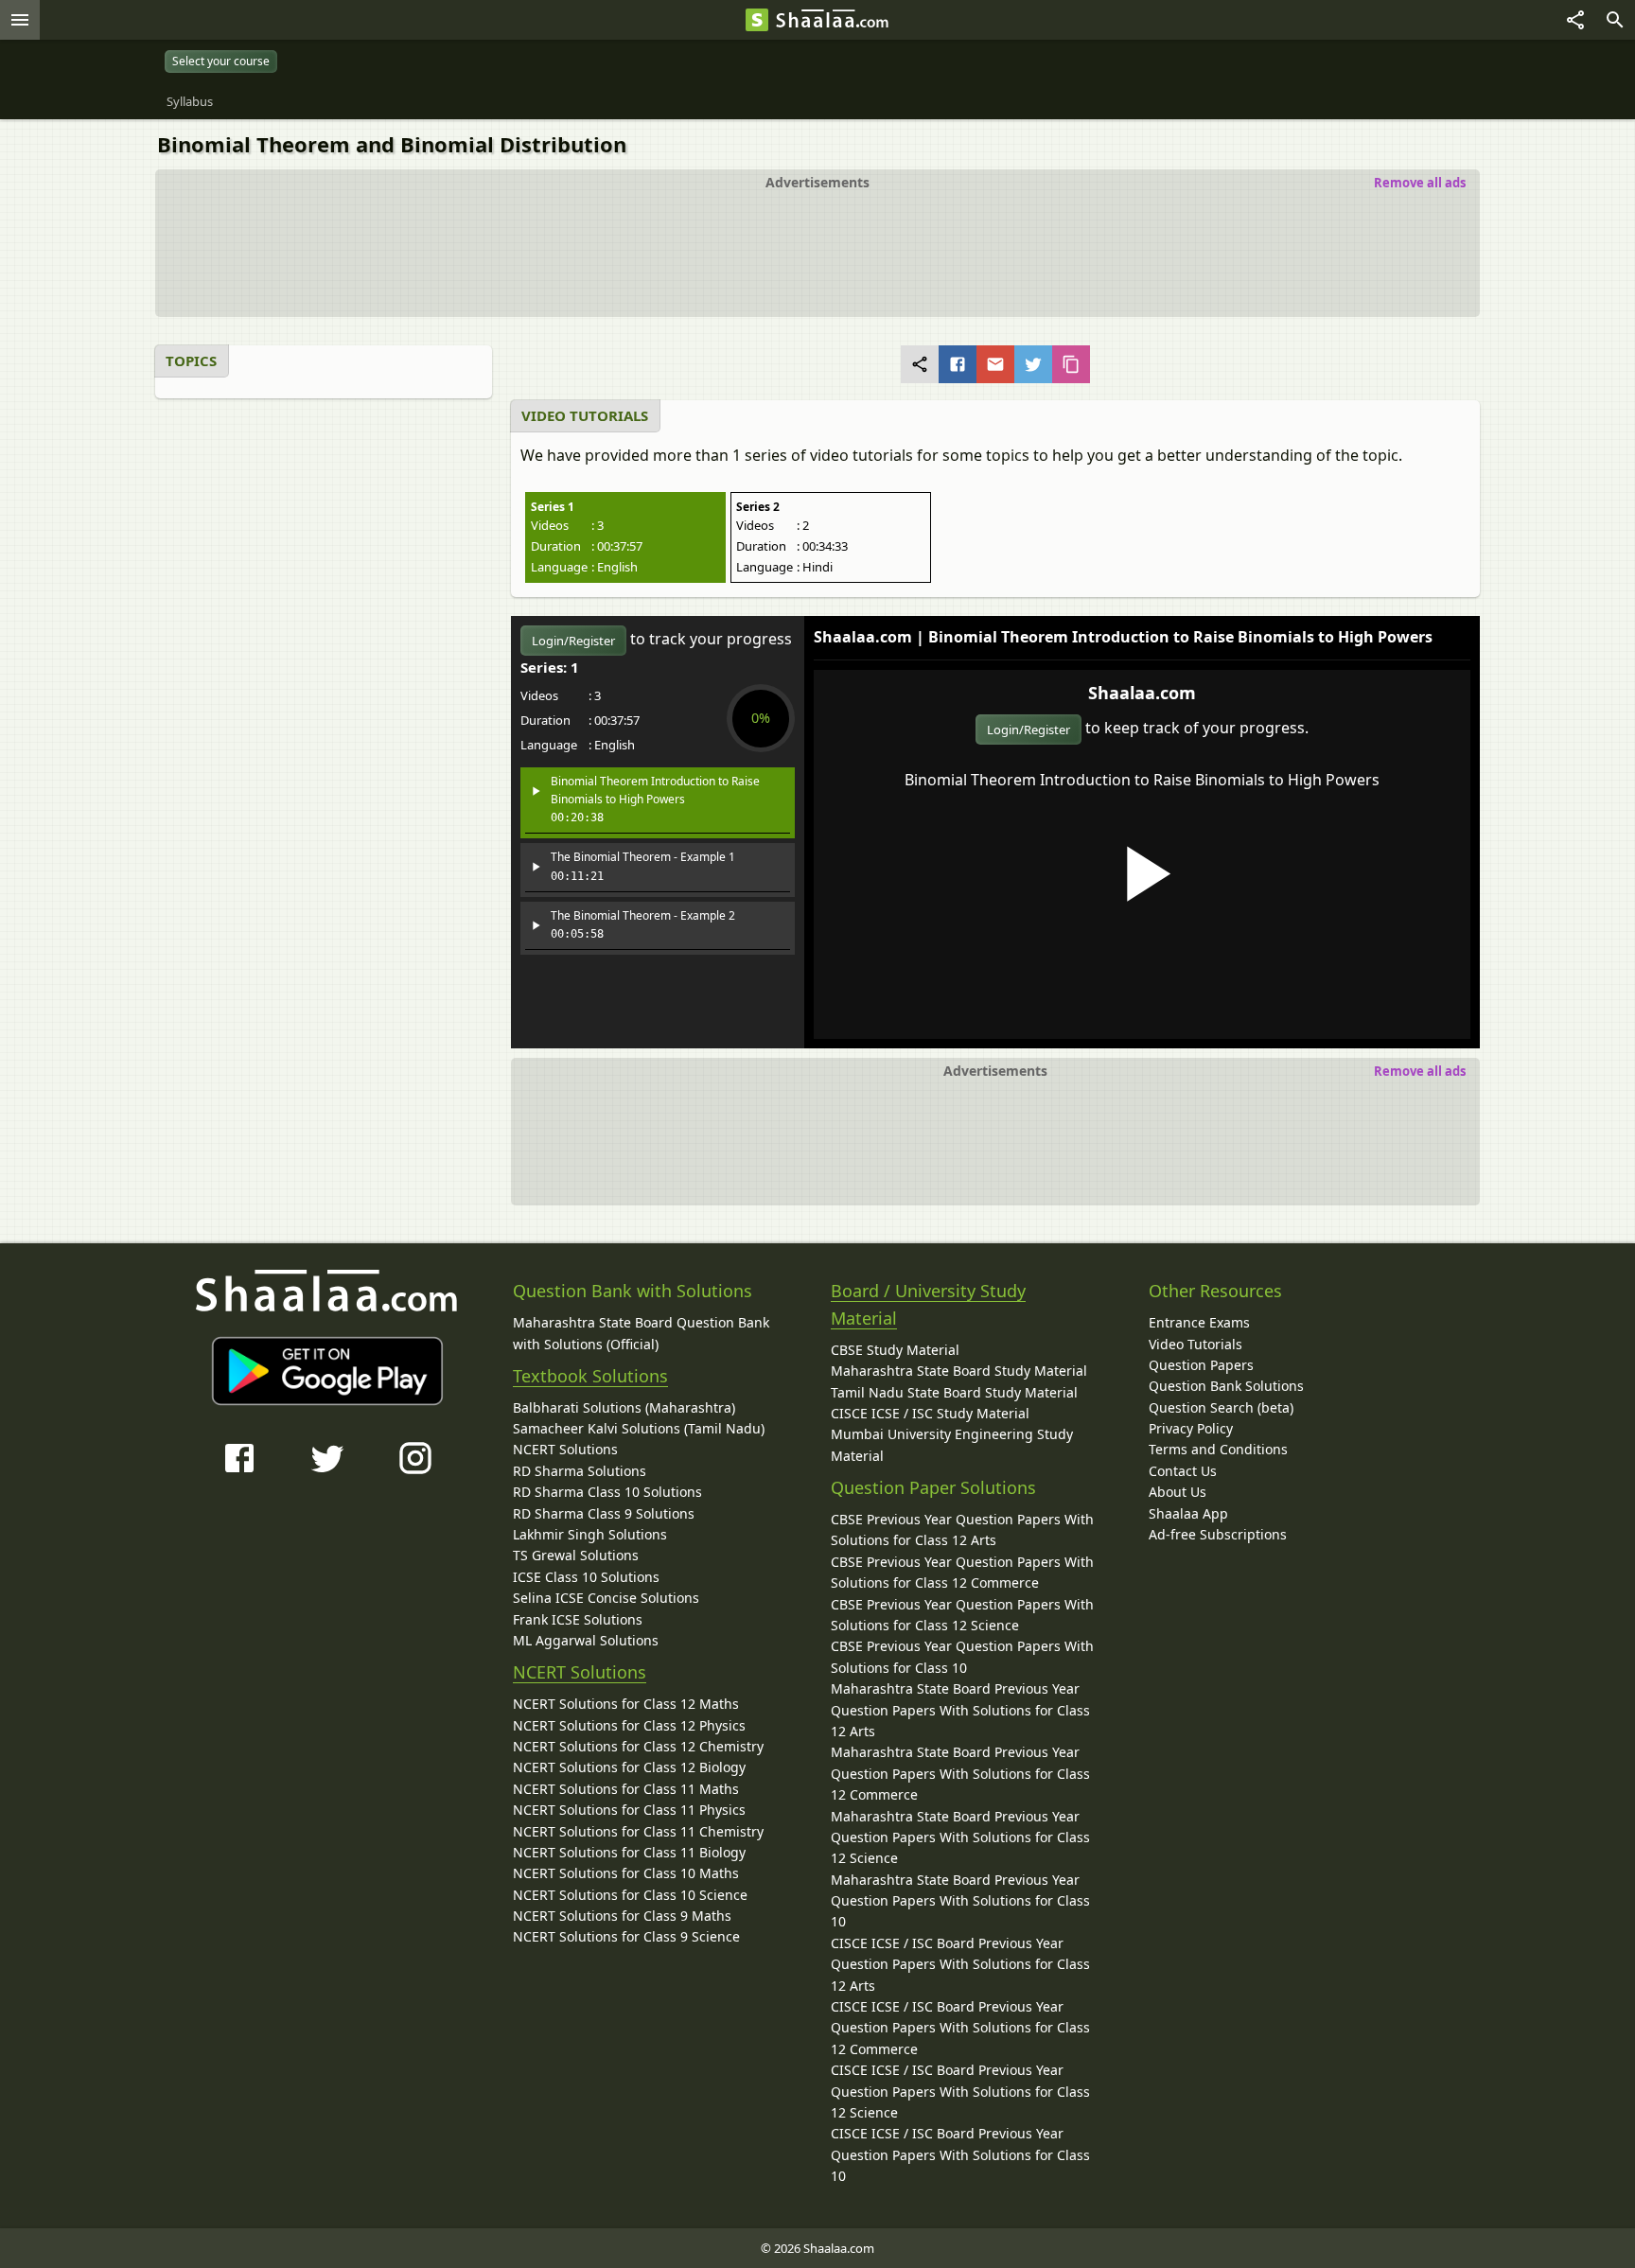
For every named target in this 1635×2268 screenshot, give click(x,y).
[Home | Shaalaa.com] (757, 20)
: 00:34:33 (792, 546)
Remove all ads (1420, 183)
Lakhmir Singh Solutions (590, 1534)
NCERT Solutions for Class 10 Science (630, 1895)
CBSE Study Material (895, 1350)
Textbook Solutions (590, 1376)
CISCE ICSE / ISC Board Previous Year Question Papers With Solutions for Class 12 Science (960, 2091)
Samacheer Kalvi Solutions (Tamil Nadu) (639, 1428)
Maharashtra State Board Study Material (959, 1371)
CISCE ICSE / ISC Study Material (930, 1413)
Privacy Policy (1191, 1428)
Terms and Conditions (1218, 1449)
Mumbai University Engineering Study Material (952, 1444)
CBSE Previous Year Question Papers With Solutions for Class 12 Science (962, 1615)
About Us (1178, 1492)
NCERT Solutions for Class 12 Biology (629, 1767)
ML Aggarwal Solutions (586, 1640)
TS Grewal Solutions (576, 1555)
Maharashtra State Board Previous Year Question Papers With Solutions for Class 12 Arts (960, 1710)
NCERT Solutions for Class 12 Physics (629, 1725)
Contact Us (1183, 1471)
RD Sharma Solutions (580, 1471)
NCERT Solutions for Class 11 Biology (629, 1852)
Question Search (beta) (1221, 1407)
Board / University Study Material (928, 1304)
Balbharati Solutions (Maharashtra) (624, 1407)
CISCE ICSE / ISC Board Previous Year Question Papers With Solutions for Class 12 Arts (960, 1964)
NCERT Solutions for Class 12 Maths (626, 1704)
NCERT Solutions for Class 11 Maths (626, 1789)
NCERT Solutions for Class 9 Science (626, 1936)
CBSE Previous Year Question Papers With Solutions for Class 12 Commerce (962, 1572)
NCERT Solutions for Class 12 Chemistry (638, 1746)
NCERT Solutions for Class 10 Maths (626, 1873)
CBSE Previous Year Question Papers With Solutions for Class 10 (962, 1656)
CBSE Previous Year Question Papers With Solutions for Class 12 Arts (962, 1530)
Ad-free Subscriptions (1218, 1534)
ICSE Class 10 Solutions (586, 1577)
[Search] (1615, 20)
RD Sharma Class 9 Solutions (604, 1513)
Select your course (221, 61)
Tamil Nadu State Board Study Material (954, 1392)
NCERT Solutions (565, 1449)
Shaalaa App (1188, 1513)
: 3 (567, 525)
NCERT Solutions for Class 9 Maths (622, 1916)
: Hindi (784, 567)
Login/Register (1028, 730)
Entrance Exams (1199, 1322)
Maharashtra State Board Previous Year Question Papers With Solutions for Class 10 (960, 1901)
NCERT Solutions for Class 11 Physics (629, 1810)
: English (584, 567)
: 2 (773, 525)
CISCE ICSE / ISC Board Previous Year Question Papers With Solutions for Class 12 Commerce (960, 2028)
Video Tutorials (1195, 1344)
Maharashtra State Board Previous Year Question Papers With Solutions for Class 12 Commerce (960, 1773)
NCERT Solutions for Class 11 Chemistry (638, 1831)
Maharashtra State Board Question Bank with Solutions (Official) (641, 1333)
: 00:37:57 (587, 546)
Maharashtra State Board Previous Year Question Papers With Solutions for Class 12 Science (960, 1837)
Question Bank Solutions (1226, 1386)
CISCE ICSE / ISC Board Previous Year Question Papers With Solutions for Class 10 (960, 2154)
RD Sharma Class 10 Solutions (607, 1492)
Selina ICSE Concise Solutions (606, 1598)
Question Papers (1201, 1365)
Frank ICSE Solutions (578, 1619)
